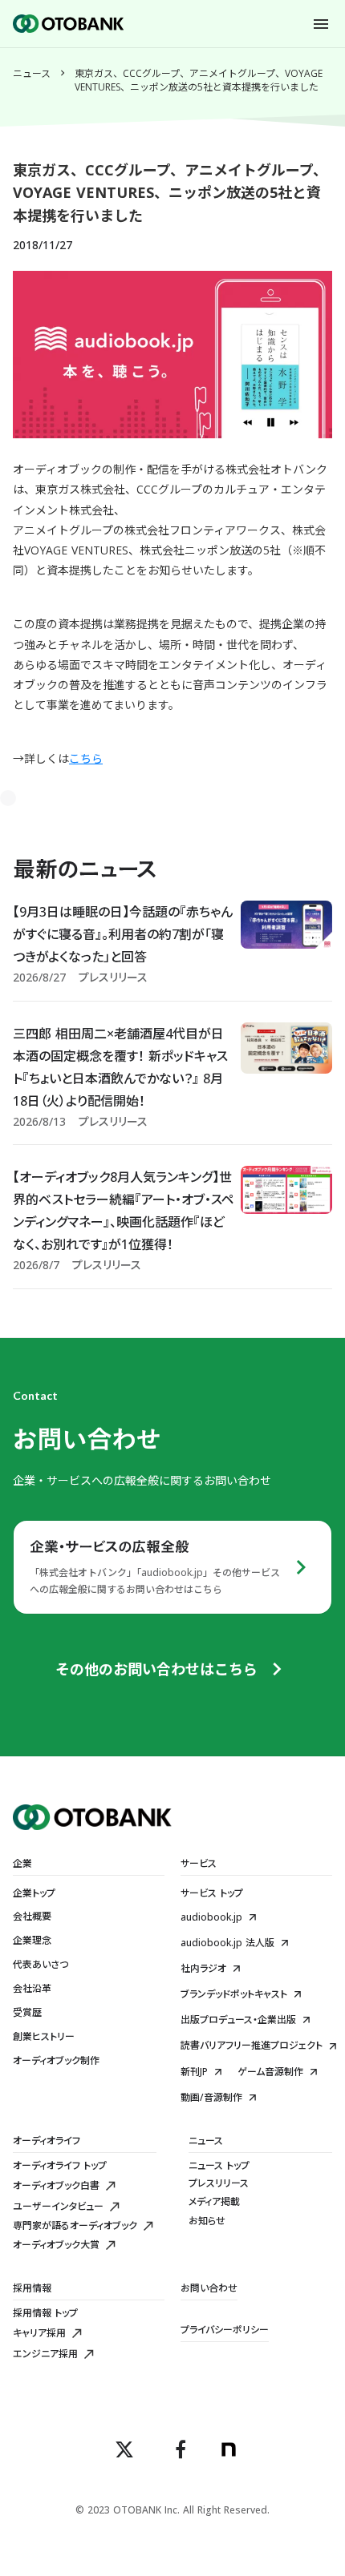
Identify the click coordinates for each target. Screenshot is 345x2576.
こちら (86, 758)
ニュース (32, 74)
